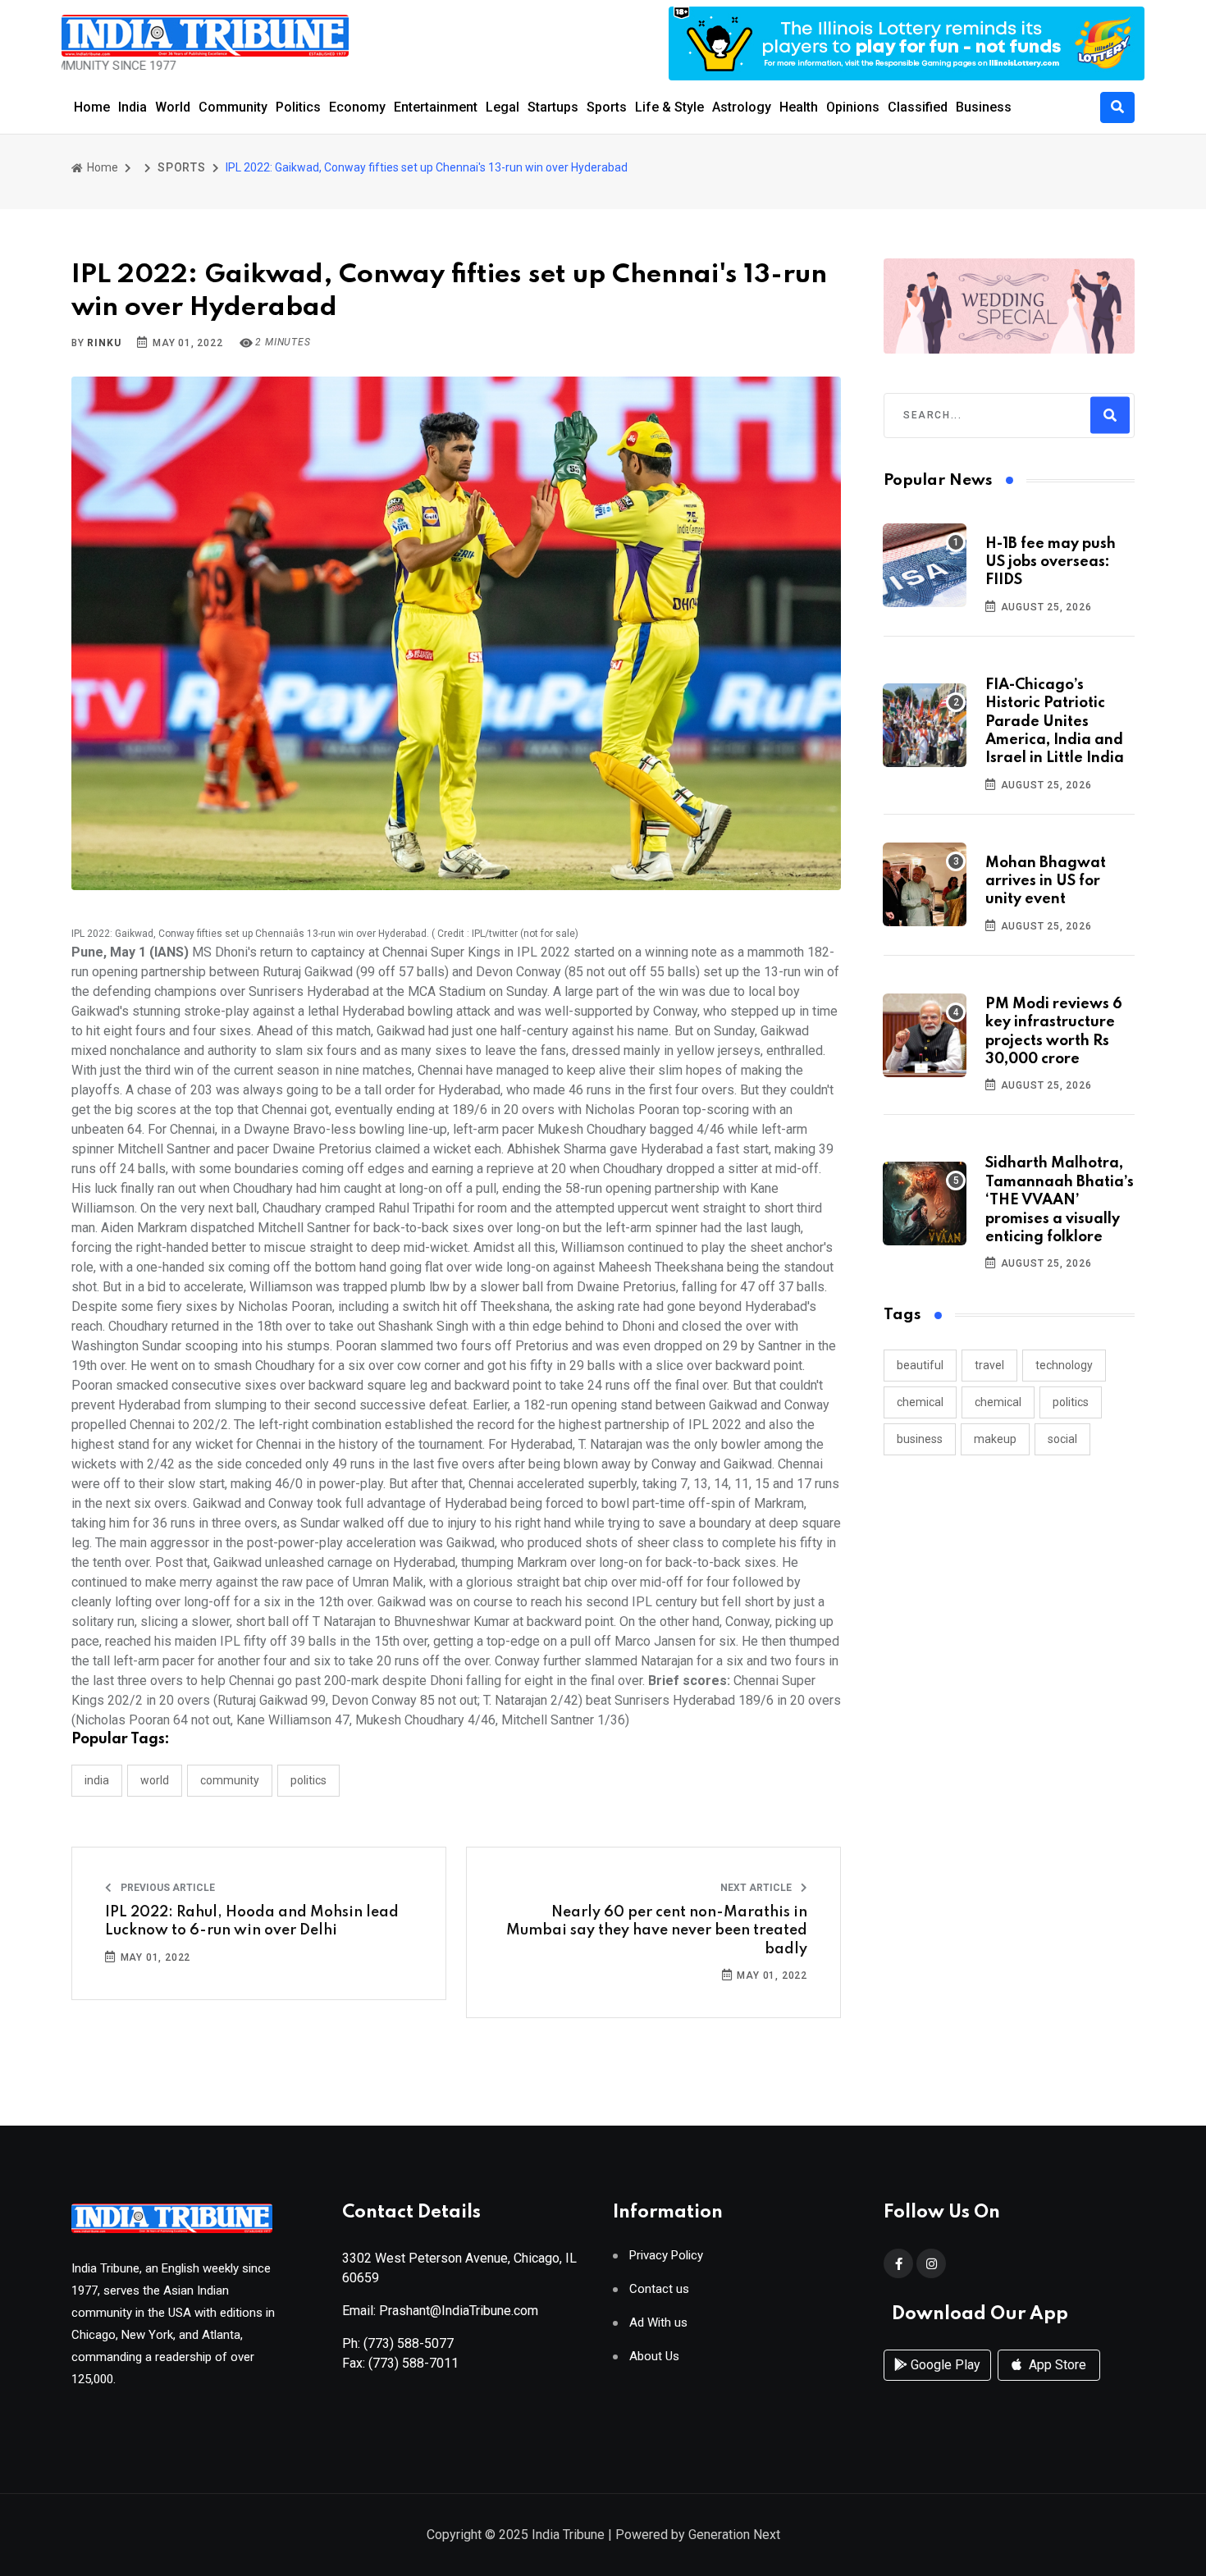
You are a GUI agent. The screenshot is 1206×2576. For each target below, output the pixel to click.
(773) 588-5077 (409, 2343)
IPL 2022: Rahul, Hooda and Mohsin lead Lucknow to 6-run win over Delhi (252, 1921)
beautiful (920, 1365)
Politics (298, 107)
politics (1071, 1402)
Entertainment (436, 107)
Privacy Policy (666, 2256)
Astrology (742, 107)
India (132, 107)
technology (1064, 1365)
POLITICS (308, 1780)
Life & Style (669, 107)
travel (989, 1365)
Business (984, 107)
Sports (607, 107)
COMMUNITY (230, 1780)
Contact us (659, 2289)
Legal (502, 107)
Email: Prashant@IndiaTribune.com (440, 2311)
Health (799, 107)
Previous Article (167, 1888)
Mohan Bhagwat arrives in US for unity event (1046, 882)
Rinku (104, 343)
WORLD (155, 1780)
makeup (995, 1439)
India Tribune (568, 2535)
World (173, 107)
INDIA (97, 1780)
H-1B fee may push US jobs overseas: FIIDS (1051, 562)
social (1062, 1439)
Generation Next (734, 2535)
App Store (1056, 2365)
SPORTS (182, 167)
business (920, 1439)
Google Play (944, 2365)
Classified (918, 107)
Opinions (853, 107)
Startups (553, 107)
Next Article (757, 1888)
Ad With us (658, 2323)
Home (92, 107)
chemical (920, 1402)
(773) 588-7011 (413, 2363)
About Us (654, 2357)
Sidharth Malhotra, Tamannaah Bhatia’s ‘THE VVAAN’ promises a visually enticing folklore (1060, 1200)
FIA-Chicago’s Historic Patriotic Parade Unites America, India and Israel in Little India (1055, 722)
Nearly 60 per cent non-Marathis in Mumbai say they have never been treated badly (657, 1931)
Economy (357, 107)
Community (233, 107)
